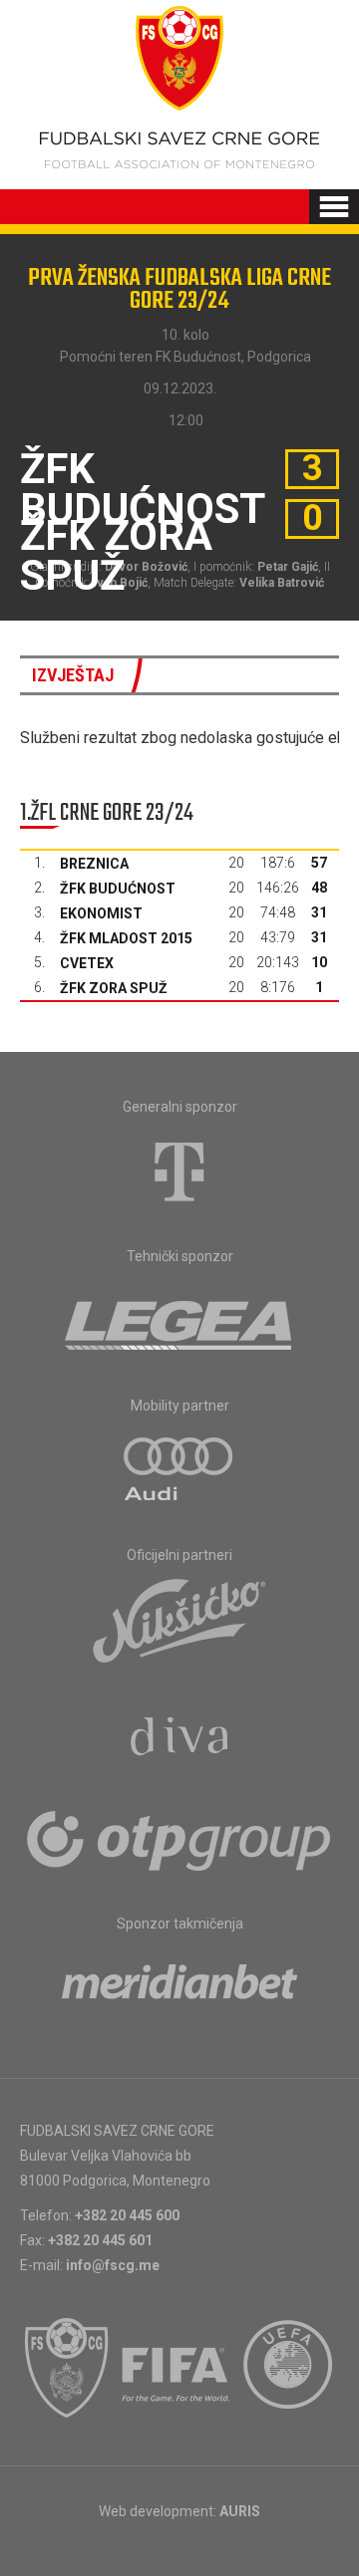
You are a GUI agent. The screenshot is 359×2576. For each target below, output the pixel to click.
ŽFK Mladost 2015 (126, 938)
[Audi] (179, 1470)
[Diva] (180, 1739)
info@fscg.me (113, 2265)
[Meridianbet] (179, 1988)
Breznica (94, 864)
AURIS (240, 2511)
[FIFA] (177, 2368)
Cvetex (87, 963)
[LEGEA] (180, 1321)
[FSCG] (67, 2368)
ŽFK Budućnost (118, 889)
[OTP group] (179, 1839)
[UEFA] (289, 2368)
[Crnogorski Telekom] (179, 1171)
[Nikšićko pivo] (179, 1620)
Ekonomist (101, 913)
